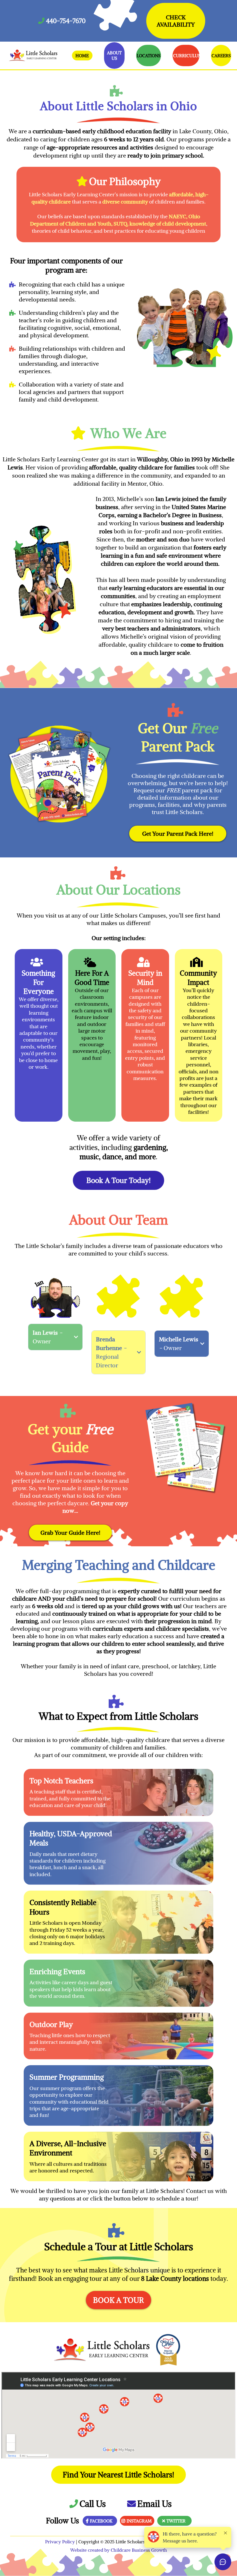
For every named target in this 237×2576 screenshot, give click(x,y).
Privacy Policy (61, 2542)
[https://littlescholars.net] (33, 56)
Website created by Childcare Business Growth (119, 2550)
